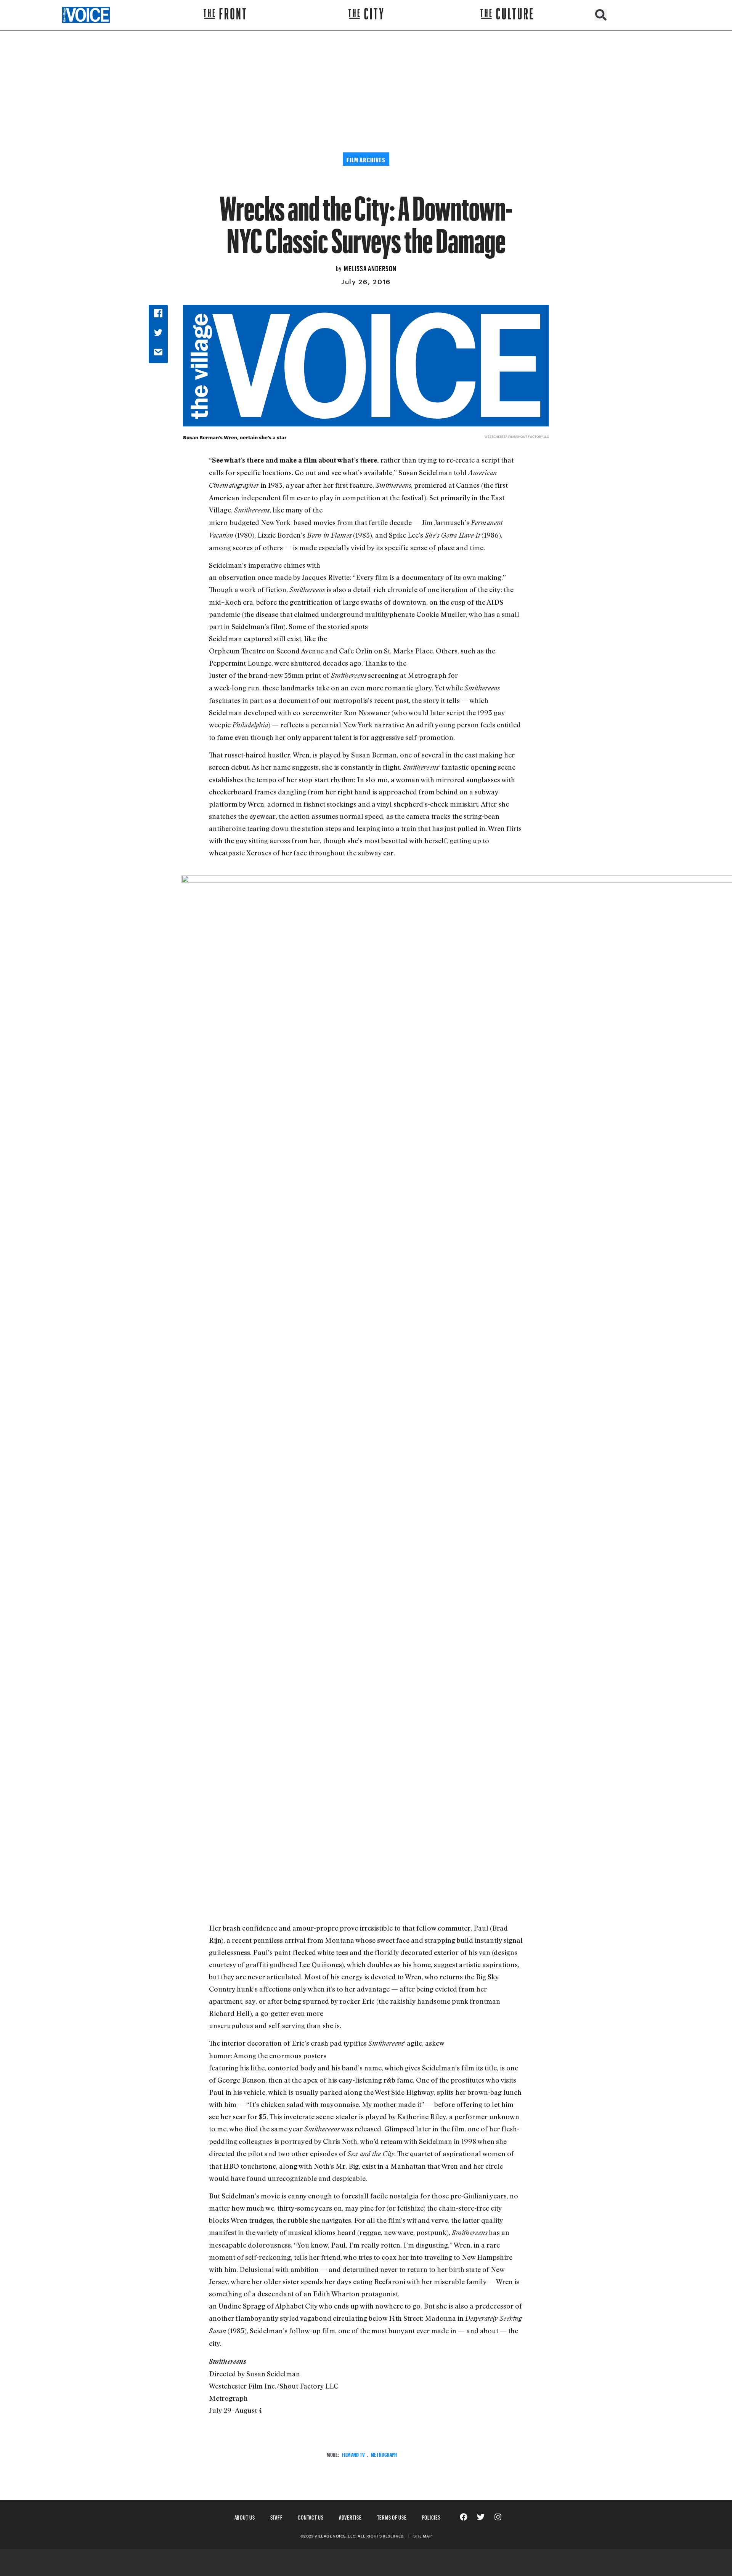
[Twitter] (481, 2517)
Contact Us (311, 2516)
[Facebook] (464, 2517)
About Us (245, 2516)
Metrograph (384, 2454)
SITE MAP (422, 2536)
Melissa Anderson (370, 267)
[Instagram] (498, 2517)
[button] (601, 15)
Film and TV (353, 2454)
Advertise (350, 2516)
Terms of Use (392, 2516)
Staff (277, 2516)
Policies (431, 2516)
